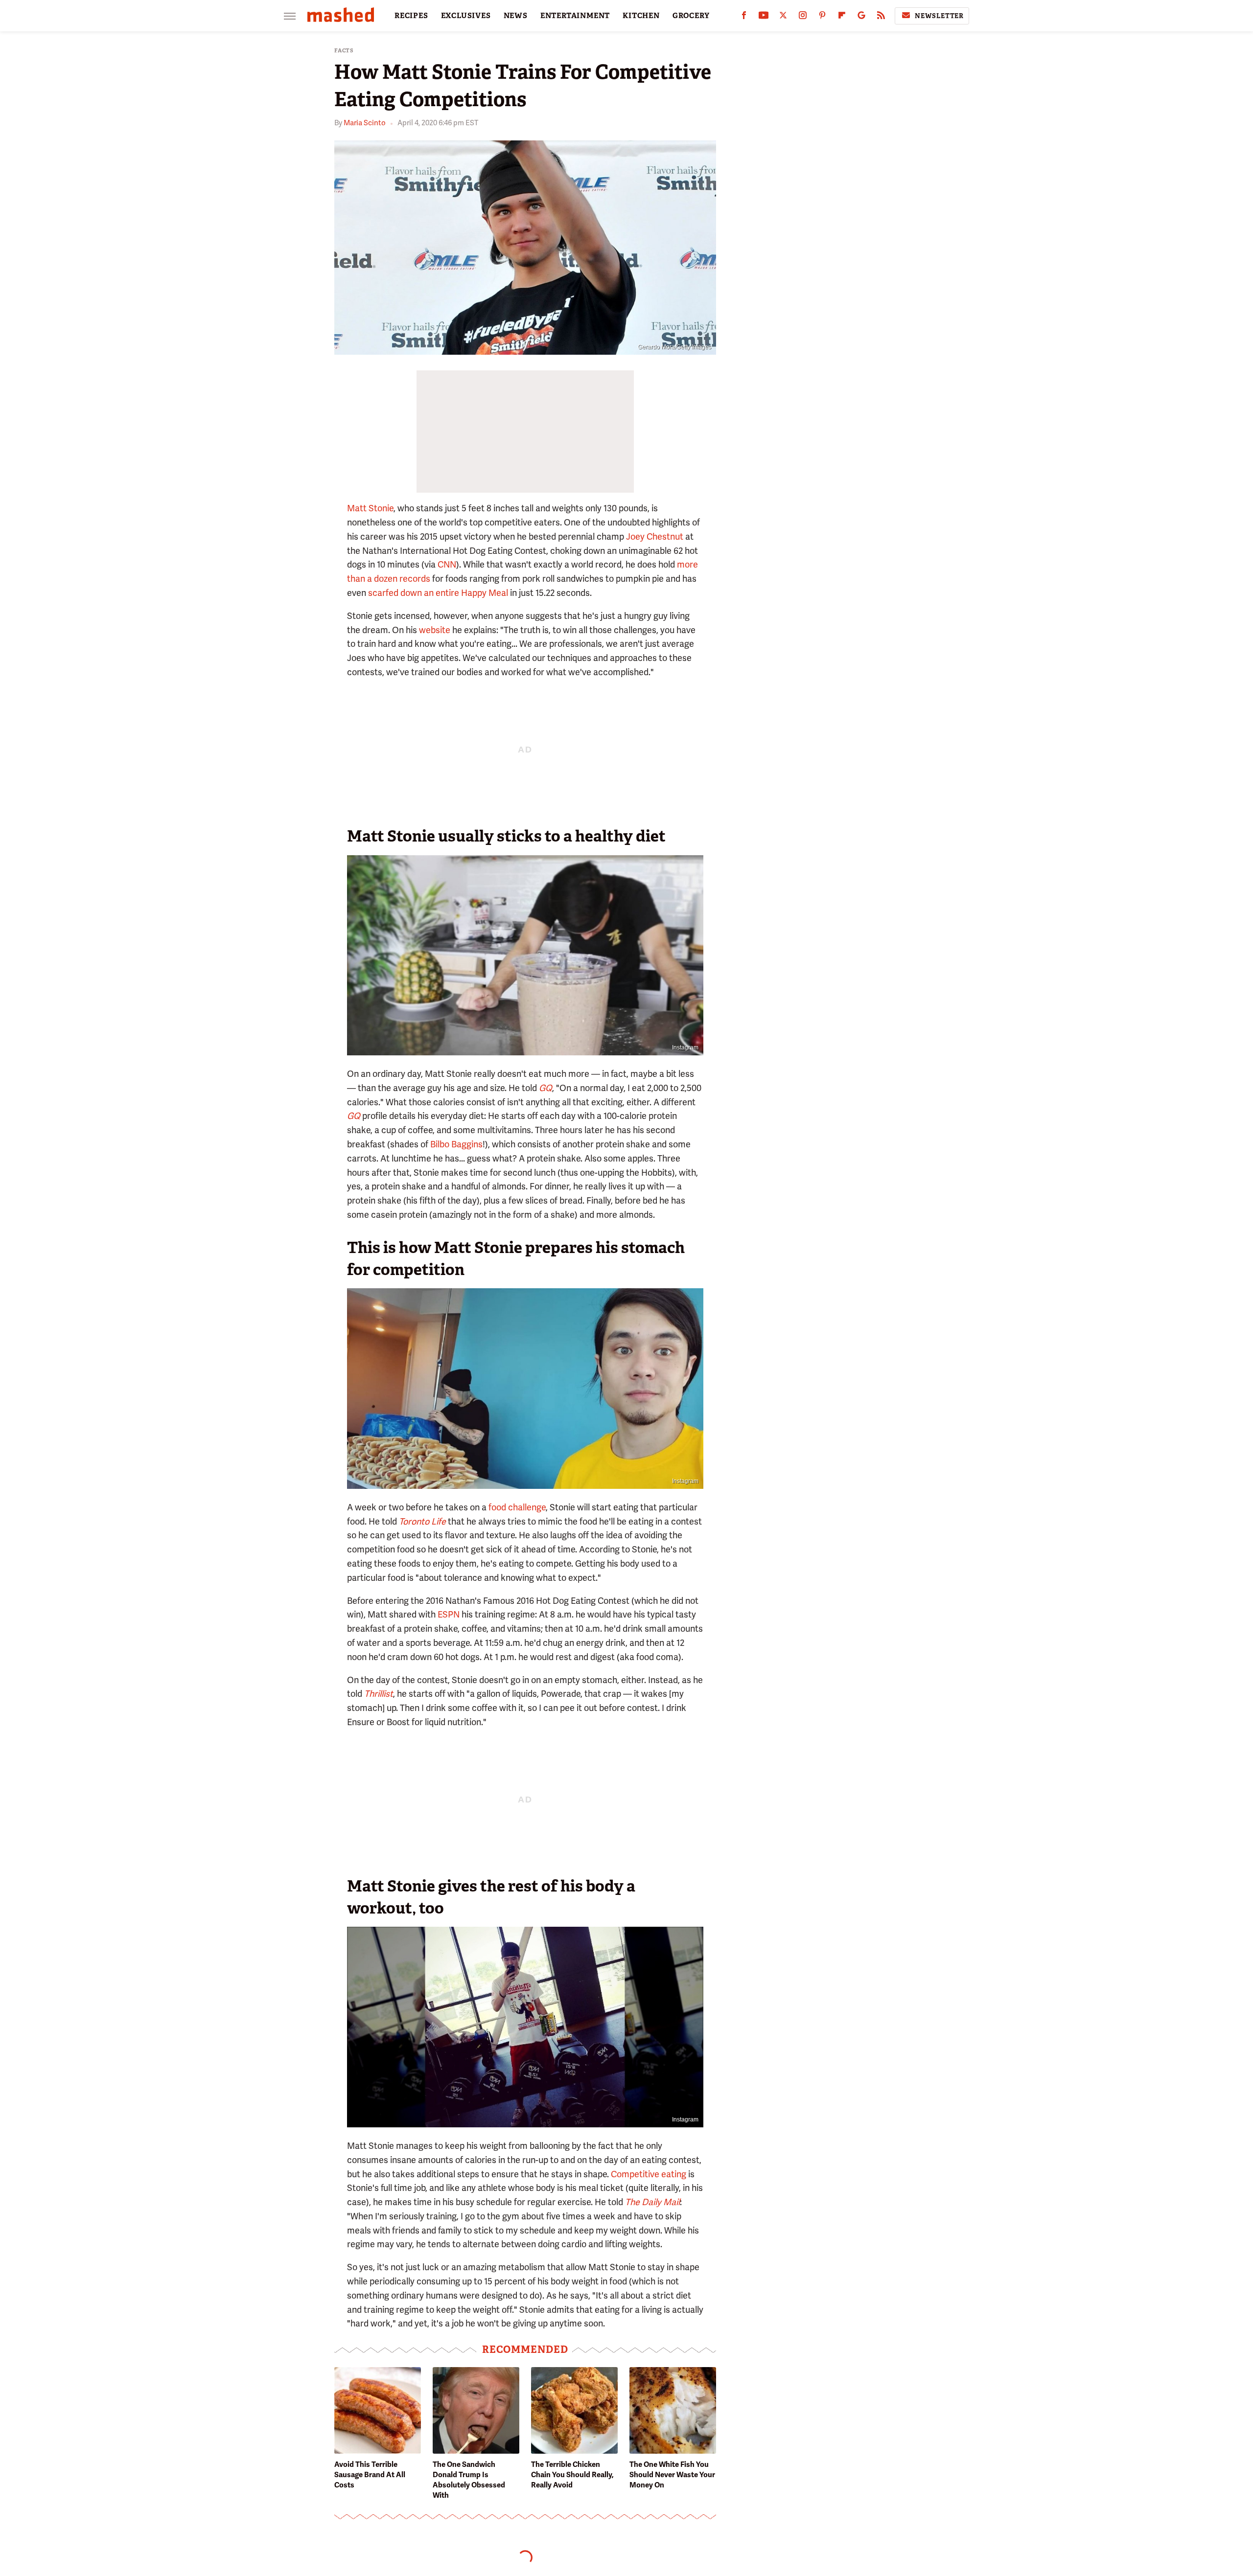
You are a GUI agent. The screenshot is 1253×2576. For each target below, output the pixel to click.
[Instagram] (803, 17)
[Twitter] (783, 17)
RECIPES (411, 16)
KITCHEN (641, 16)
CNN (447, 564)
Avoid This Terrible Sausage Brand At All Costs (370, 2475)
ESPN (449, 1614)
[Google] (861, 17)
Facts (344, 51)
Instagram (685, 1048)
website (435, 630)
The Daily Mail (652, 2202)
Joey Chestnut (655, 536)
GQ (354, 1116)
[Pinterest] (822, 17)
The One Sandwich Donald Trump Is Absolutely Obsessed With (469, 2480)
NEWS (516, 16)
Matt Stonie (370, 508)
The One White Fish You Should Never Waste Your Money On (672, 2475)
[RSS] (881, 17)
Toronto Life (422, 1521)
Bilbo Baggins (456, 1144)
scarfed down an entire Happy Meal (438, 593)
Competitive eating (649, 2174)
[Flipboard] (842, 17)
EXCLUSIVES (466, 16)
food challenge (517, 1507)
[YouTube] (764, 17)
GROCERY (691, 16)
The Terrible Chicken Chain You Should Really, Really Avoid (572, 2475)
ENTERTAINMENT (575, 16)
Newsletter (939, 16)
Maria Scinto (365, 123)
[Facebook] (744, 17)
